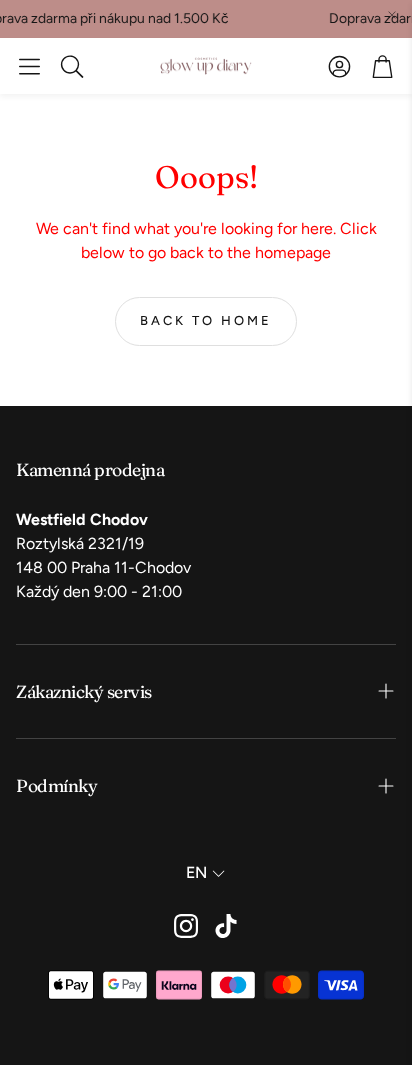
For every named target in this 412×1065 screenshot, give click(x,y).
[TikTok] (226, 926)
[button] (29, 66)
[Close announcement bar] (392, 15)
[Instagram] (186, 926)
